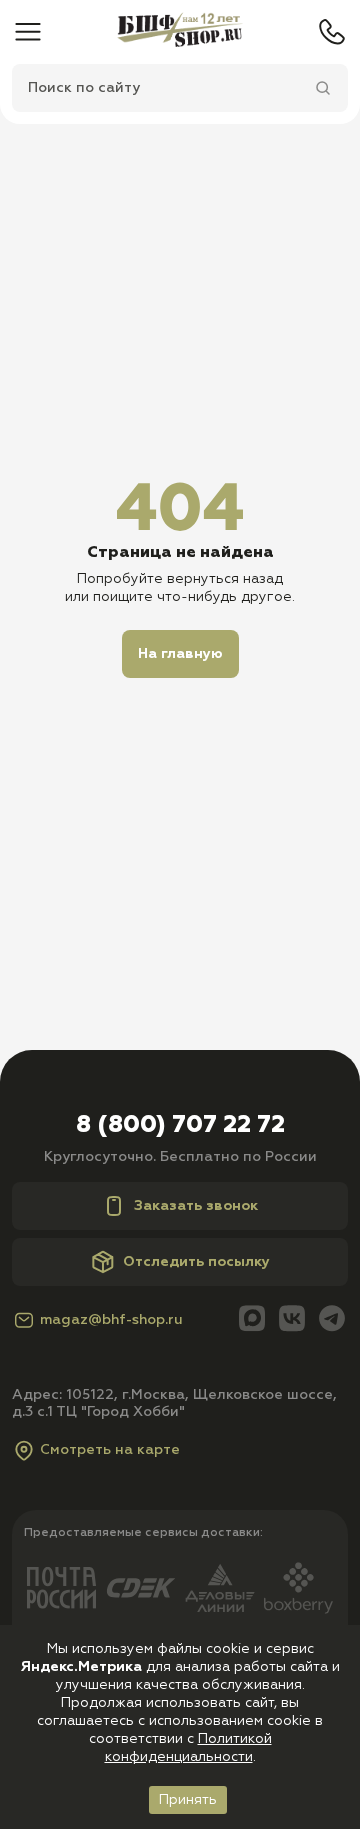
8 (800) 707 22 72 (180, 1125)
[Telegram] (332, 1320)
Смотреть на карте (110, 1450)
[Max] (252, 1320)
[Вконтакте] (292, 1320)
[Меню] (28, 32)
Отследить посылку (196, 1262)
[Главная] (180, 32)
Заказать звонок (196, 1206)
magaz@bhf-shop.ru (111, 1320)
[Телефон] (332, 32)
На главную (180, 654)
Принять (188, 1800)
